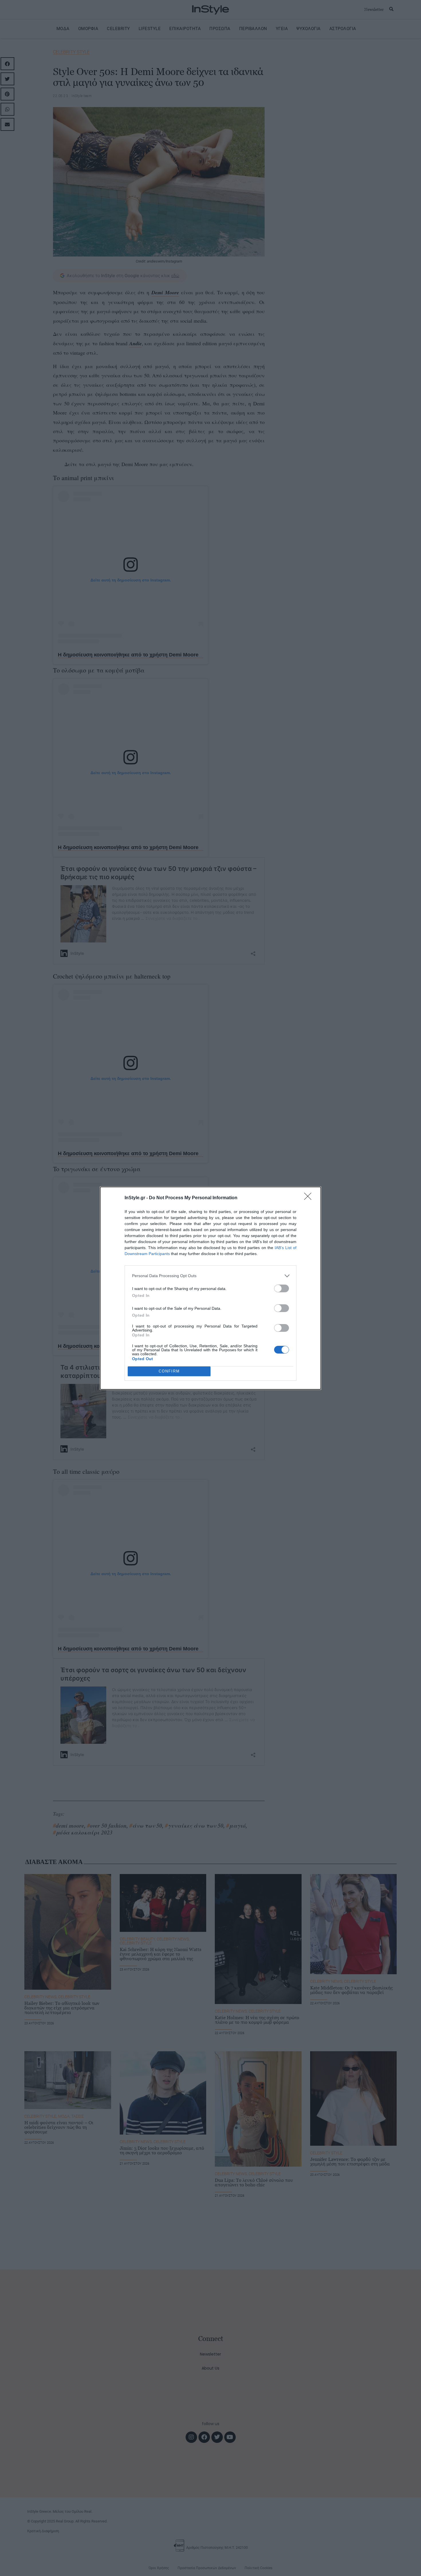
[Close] (310, 1198)
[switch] (282, 1288)
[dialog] (210, 1288)
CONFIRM (169, 1371)
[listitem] (210, 1276)
